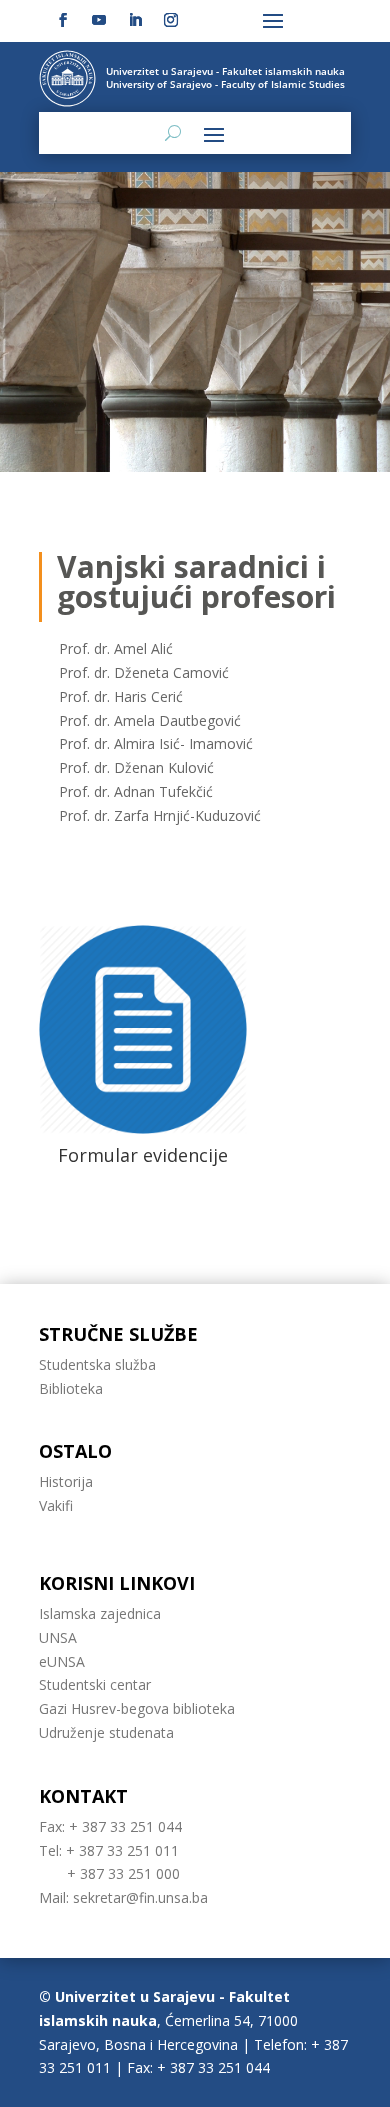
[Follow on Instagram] (171, 20)
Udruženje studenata (106, 1732)
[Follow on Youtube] (99, 20)
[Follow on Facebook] (63, 20)
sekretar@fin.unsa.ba (140, 1897)
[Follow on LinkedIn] (135, 20)
